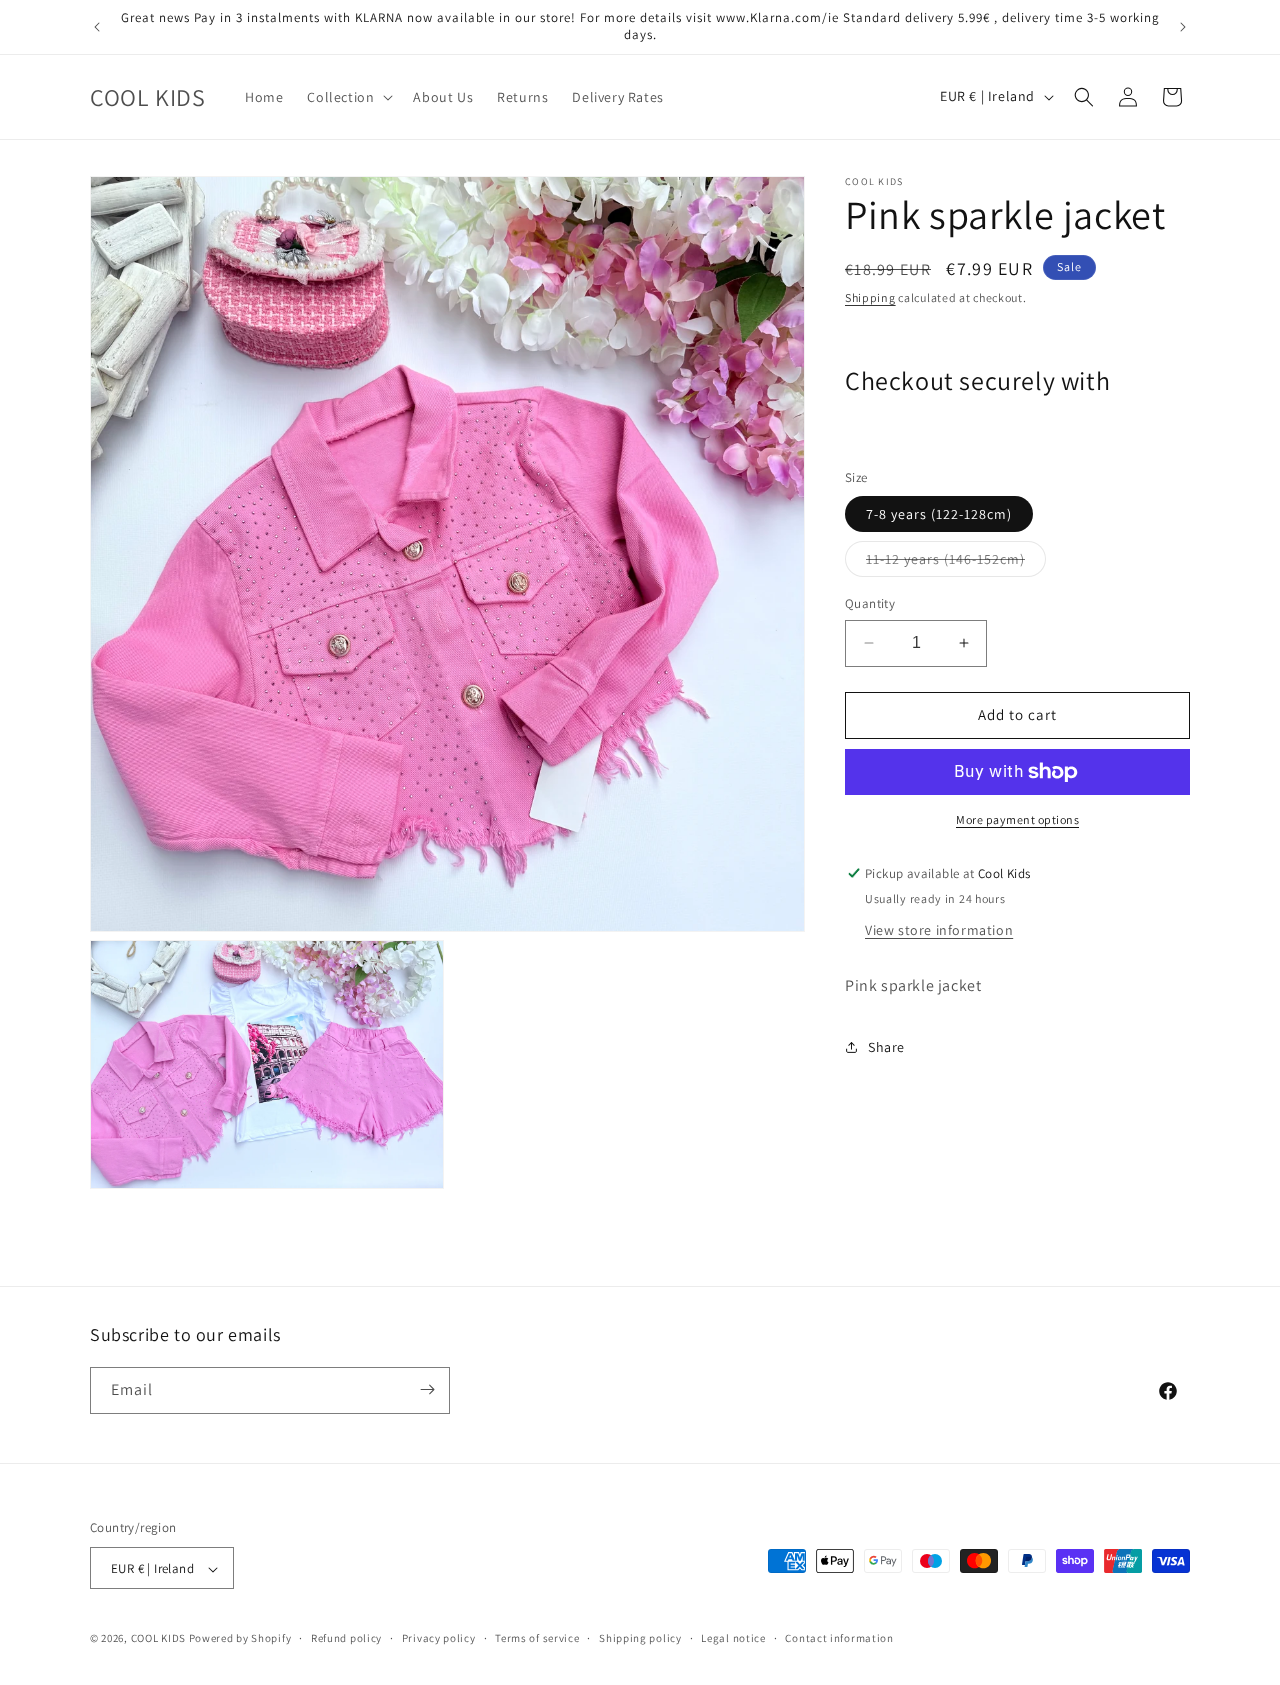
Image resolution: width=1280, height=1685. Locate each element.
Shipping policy (640, 1638)
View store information (939, 930)
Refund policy (346, 1638)
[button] (348, 97)
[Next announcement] (1183, 27)
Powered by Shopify (240, 1639)
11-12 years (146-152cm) (956, 563)
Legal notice (733, 1638)
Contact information (839, 1638)
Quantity (870, 603)
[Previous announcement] (97, 27)
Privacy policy (439, 1638)
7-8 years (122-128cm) (939, 514)
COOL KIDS (160, 1639)
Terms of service (537, 1638)
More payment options (1017, 819)
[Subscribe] (427, 1389)
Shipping (870, 297)
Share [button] (886, 1047)
